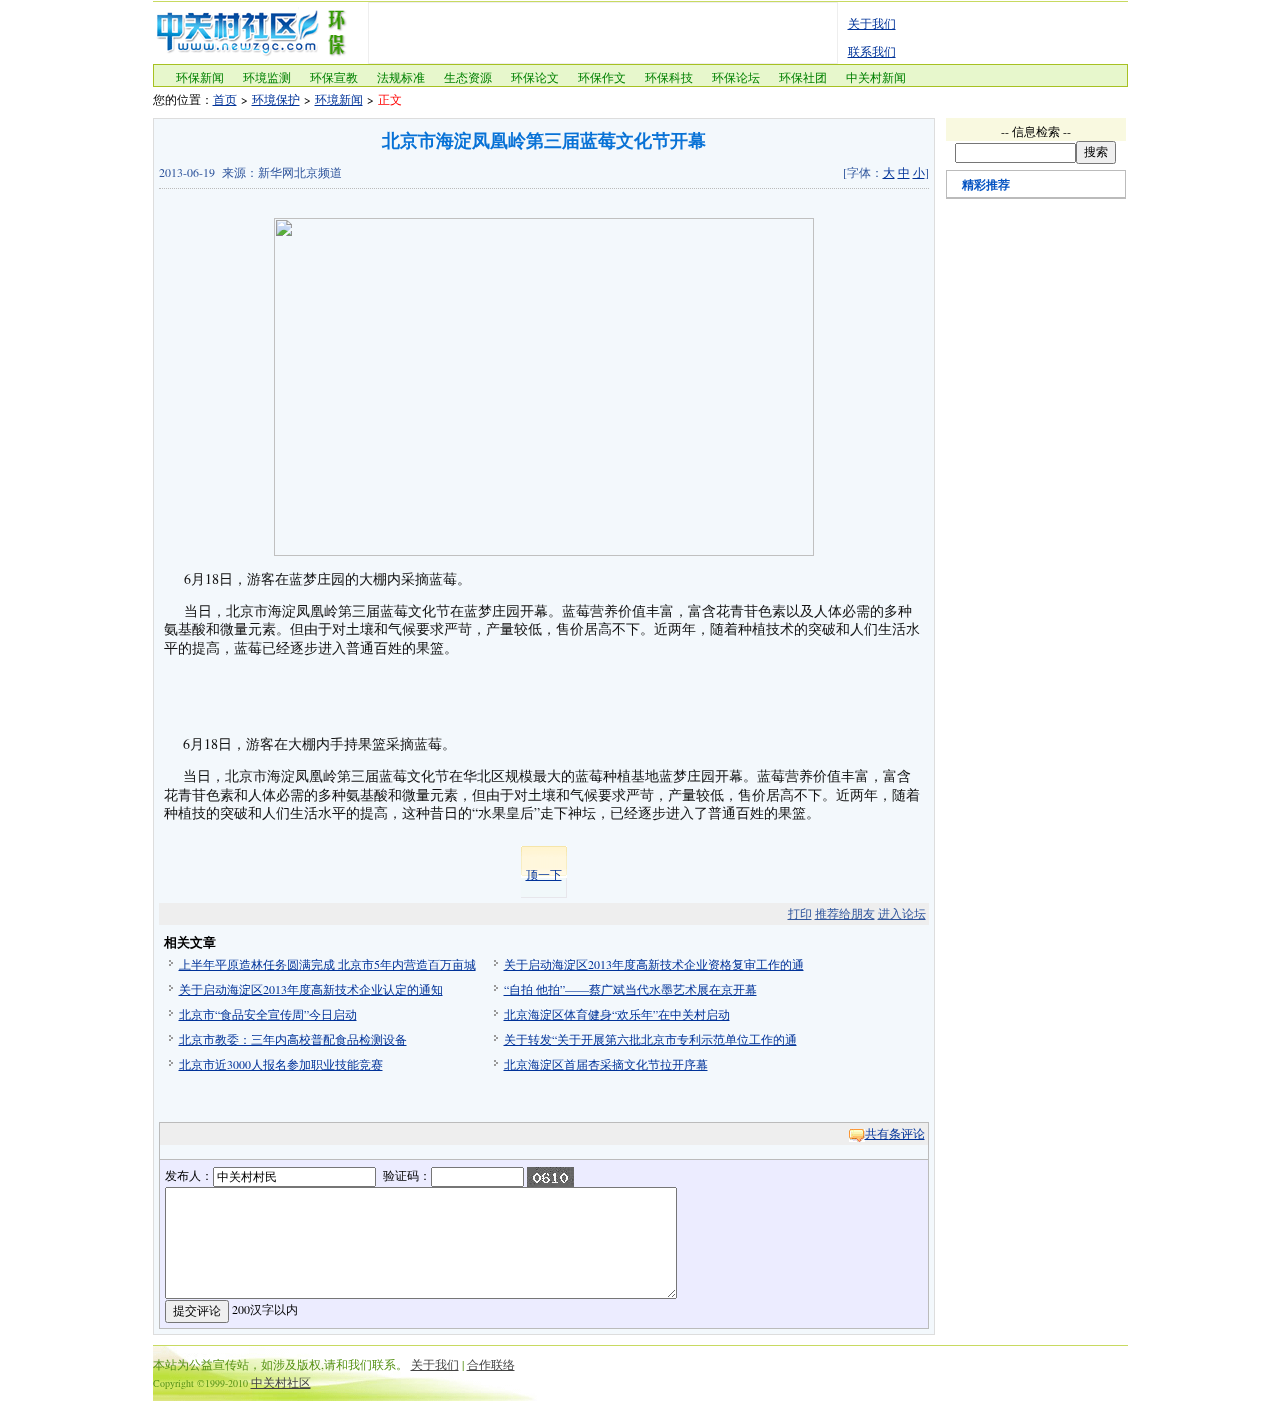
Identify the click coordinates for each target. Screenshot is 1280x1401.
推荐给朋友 (845, 913)
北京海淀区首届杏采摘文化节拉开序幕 (606, 1064)
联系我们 (872, 51)
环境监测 (267, 77)
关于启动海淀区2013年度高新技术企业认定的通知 (311, 989)
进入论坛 (902, 913)
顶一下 (544, 874)
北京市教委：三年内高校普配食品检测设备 (293, 1039)
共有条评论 (895, 1133)
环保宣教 (334, 77)
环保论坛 (736, 77)
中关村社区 (281, 1382)
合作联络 (491, 1364)
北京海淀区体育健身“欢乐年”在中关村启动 (617, 1014)
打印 (800, 913)
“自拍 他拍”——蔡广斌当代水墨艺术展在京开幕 (630, 989)
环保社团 (803, 77)
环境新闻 (339, 99)
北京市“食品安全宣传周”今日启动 (268, 1014)
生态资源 (468, 77)
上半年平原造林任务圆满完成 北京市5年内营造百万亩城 (327, 964)
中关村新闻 (876, 77)
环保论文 (535, 77)
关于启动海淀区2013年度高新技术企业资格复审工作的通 (654, 964)
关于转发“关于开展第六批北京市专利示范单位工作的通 (650, 1039)
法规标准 (401, 77)
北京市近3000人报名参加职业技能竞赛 (281, 1064)
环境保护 (276, 99)
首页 (225, 99)
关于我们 (872, 23)
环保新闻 (200, 77)
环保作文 (602, 77)
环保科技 (669, 77)
